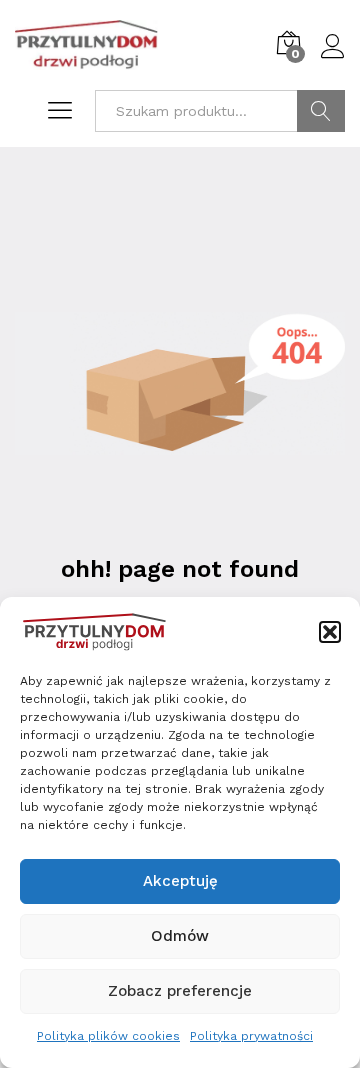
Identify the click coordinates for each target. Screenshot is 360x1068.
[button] (330, 632)
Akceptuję (180, 881)
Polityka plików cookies (108, 1036)
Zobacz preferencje (180, 991)
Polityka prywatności (251, 1036)
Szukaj (321, 111)
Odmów (180, 936)
